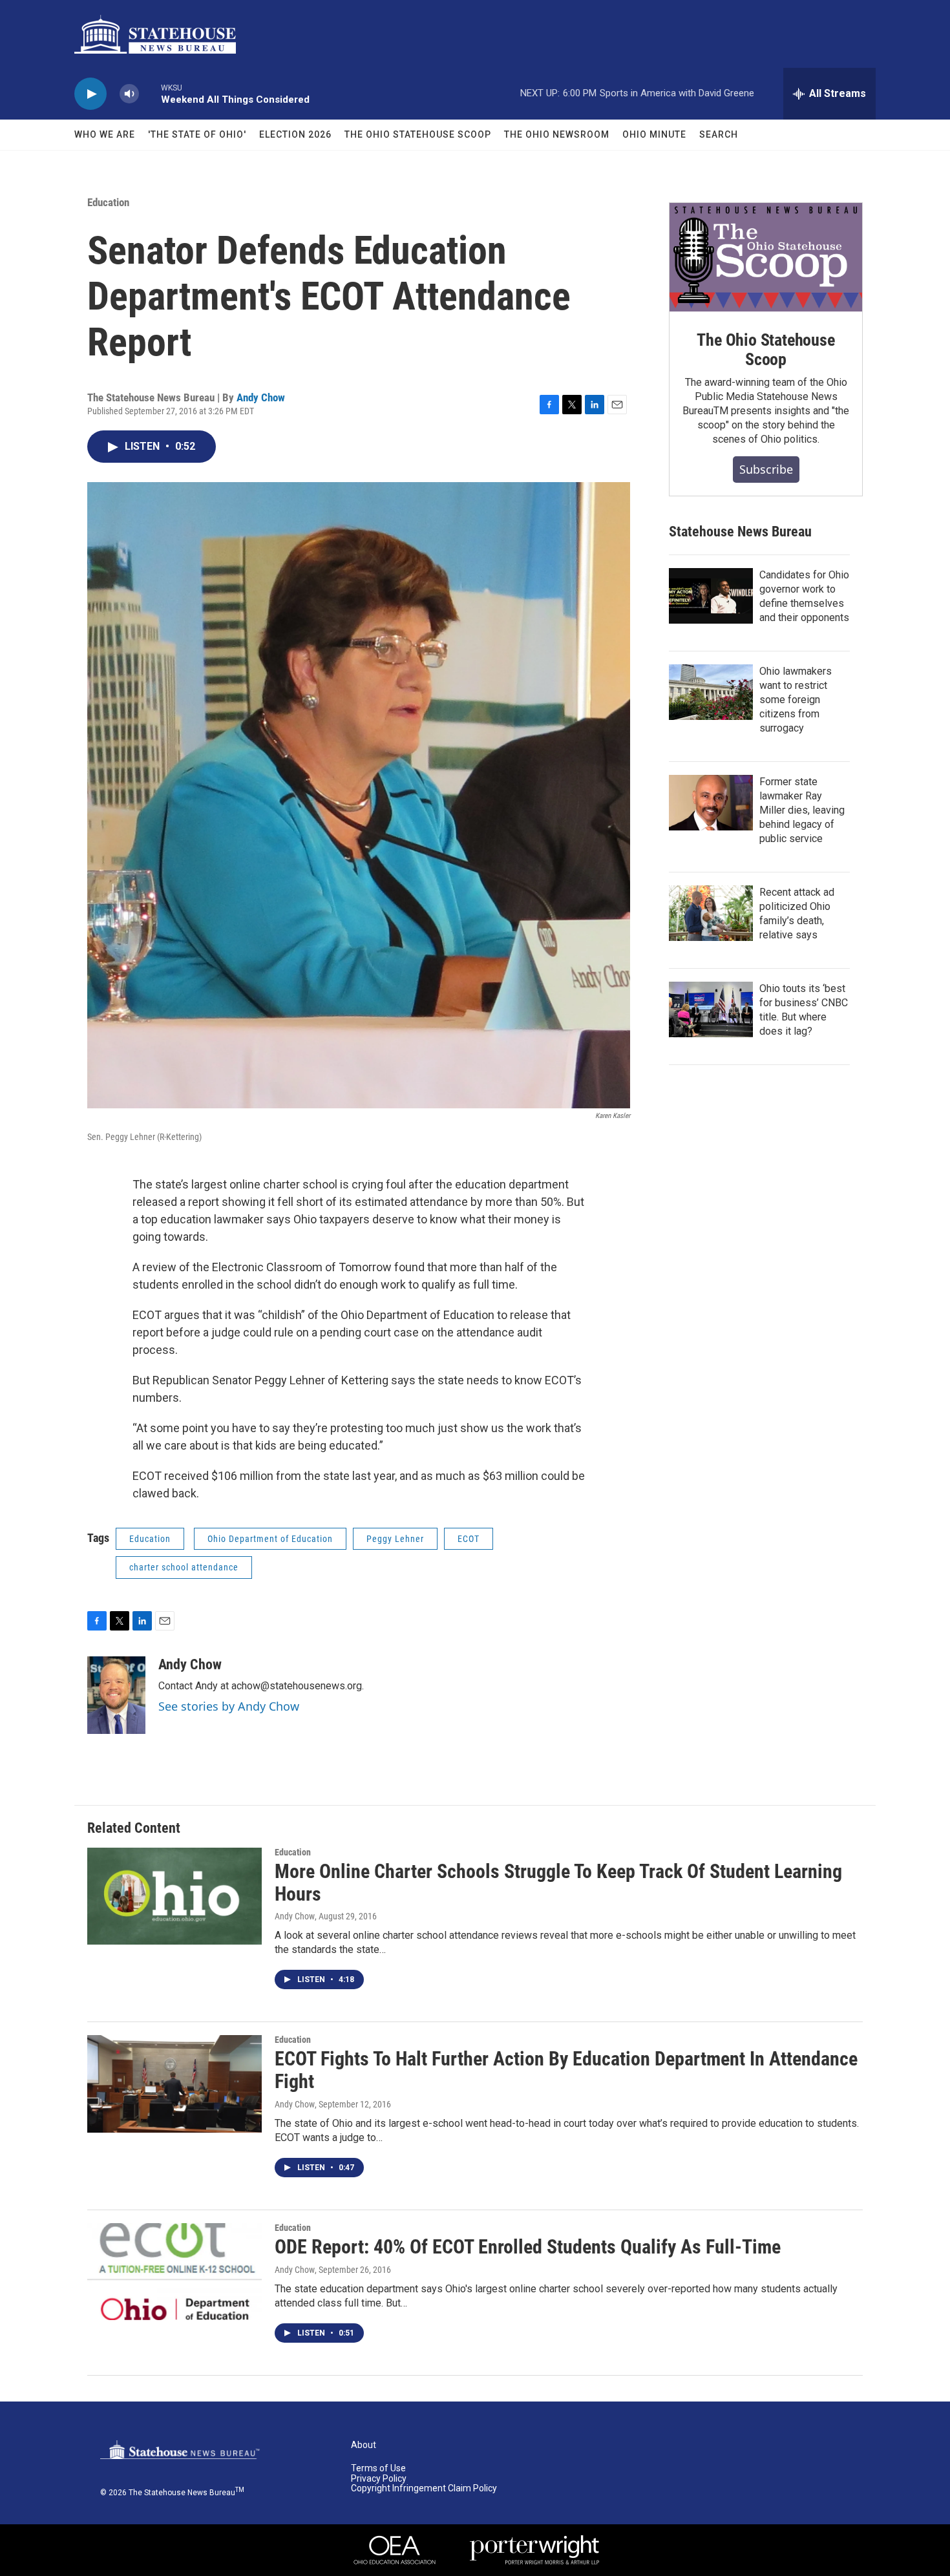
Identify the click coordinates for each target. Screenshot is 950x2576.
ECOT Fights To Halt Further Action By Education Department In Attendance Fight (566, 2070)
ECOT (469, 1539)
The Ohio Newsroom (557, 134)
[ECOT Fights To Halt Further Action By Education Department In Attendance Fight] (174, 2084)
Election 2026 (295, 134)
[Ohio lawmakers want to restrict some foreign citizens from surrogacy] (711, 692)
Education (108, 202)
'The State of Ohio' (197, 134)
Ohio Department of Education (270, 1539)
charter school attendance (184, 1567)
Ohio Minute (654, 134)
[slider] (150, 93)
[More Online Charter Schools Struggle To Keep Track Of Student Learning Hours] (174, 1896)
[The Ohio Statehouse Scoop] (766, 257)
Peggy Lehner (395, 1539)
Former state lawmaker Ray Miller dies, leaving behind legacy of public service (802, 810)
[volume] (129, 94)
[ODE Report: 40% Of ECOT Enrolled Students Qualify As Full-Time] (174, 2272)
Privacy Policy (379, 2479)
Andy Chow (261, 397)
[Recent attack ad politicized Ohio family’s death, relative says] (711, 913)
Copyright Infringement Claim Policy (424, 2488)
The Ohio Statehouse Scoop (418, 134)
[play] (90, 94)
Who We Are (105, 134)
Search (719, 134)
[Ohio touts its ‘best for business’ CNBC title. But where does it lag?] (711, 1009)
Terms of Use (378, 2468)
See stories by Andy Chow (229, 1706)
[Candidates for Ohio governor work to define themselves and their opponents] (711, 596)
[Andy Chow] (116, 1695)
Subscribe (766, 469)
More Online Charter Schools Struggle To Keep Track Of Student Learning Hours (558, 1883)
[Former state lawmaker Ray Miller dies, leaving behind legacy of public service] (711, 803)
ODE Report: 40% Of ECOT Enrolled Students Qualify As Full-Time (528, 2247)
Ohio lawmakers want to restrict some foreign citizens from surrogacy (796, 700)
